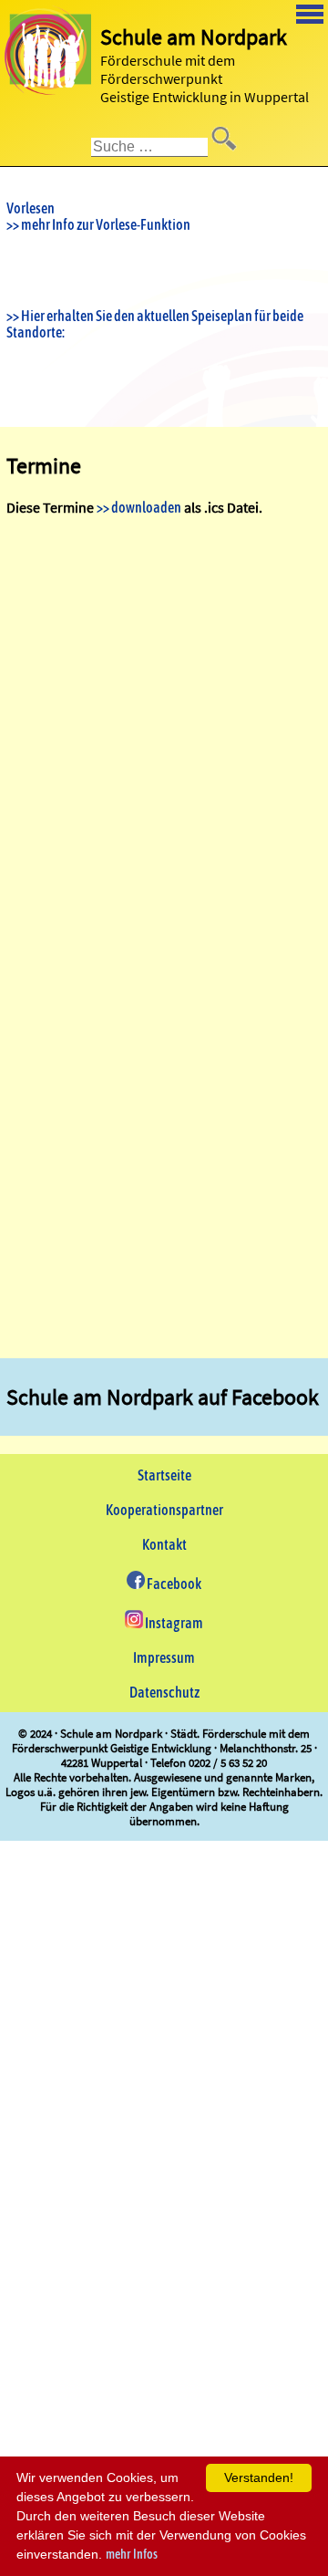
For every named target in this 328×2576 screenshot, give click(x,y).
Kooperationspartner (164, 1510)
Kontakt (164, 1544)
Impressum (164, 1657)
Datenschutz (164, 1692)
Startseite (164, 1475)
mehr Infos (132, 2554)
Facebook (173, 1584)
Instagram (173, 1623)
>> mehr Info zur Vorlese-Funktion (98, 224)
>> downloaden (139, 507)
